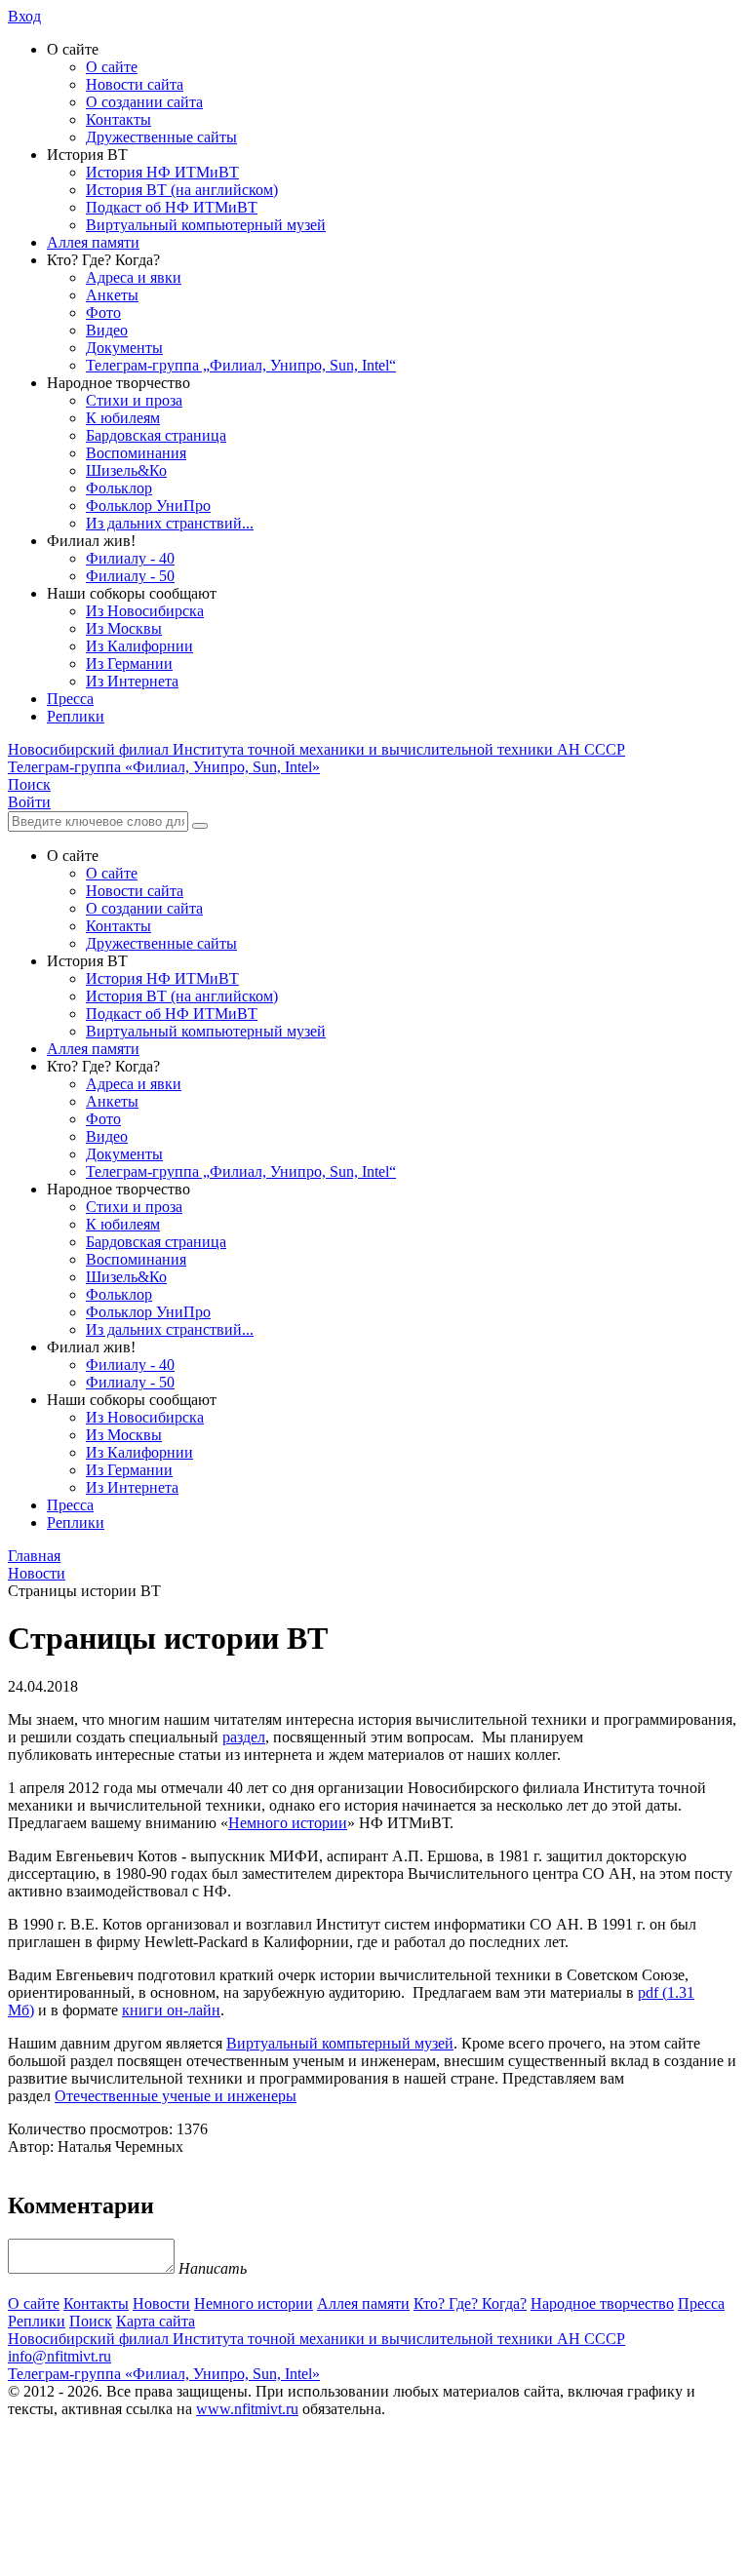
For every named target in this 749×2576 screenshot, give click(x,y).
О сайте (112, 67)
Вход (24, 16)
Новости (161, 2303)
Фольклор (119, 488)
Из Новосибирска (145, 611)
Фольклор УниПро (148, 506)
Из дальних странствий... (170, 523)
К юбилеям (123, 418)
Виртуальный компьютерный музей (206, 225)
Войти (29, 802)
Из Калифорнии (139, 646)
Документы (124, 348)
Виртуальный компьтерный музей (340, 2043)
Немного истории (288, 1823)
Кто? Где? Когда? (470, 2303)
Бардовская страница (156, 435)
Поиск (91, 2321)
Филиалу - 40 (130, 558)
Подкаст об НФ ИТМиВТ (172, 207)
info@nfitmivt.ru (59, 2356)
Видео (107, 330)
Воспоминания (136, 453)
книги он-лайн (171, 2010)
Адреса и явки (134, 277)
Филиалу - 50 (130, 576)
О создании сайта (144, 102)
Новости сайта (135, 84)
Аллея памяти (93, 242)
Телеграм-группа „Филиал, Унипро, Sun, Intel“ (241, 365)
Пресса (70, 699)
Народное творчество (602, 2303)
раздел (244, 1737)
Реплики (76, 716)
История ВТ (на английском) (182, 190)
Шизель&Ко (126, 470)
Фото (103, 312)
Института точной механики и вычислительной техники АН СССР (316, 749)
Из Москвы (124, 628)
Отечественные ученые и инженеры (176, 2096)
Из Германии (129, 664)
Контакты (118, 119)
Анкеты (112, 295)
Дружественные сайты (161, 137)
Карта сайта (156, 2321)
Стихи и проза (134, 400)
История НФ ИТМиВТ (162, 172)
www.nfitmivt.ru (247, 2409)
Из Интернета (132, 681)
